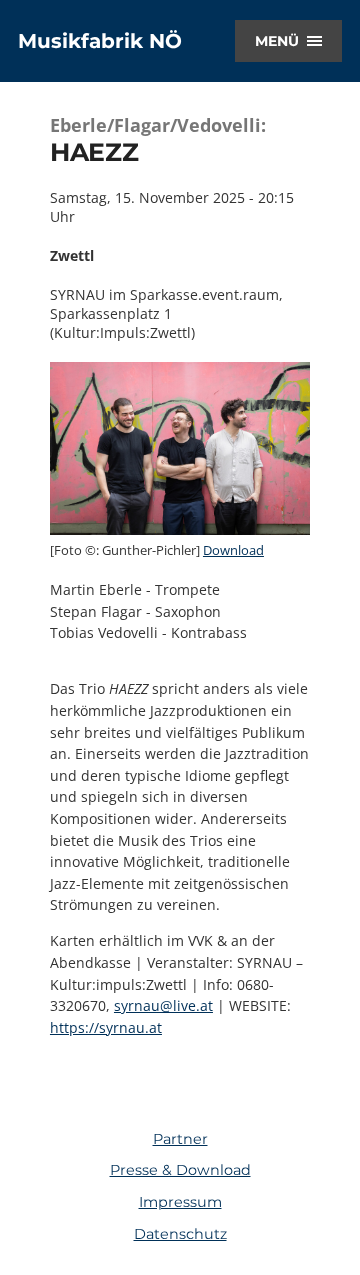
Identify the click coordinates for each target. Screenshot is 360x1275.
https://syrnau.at (106, 1027)
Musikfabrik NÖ (100, 41)
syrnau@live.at (163, 1005)
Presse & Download (180, 1170)
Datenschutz (180, 1234)
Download (233, 550)
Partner (180, 1139)
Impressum (180, 1202)
